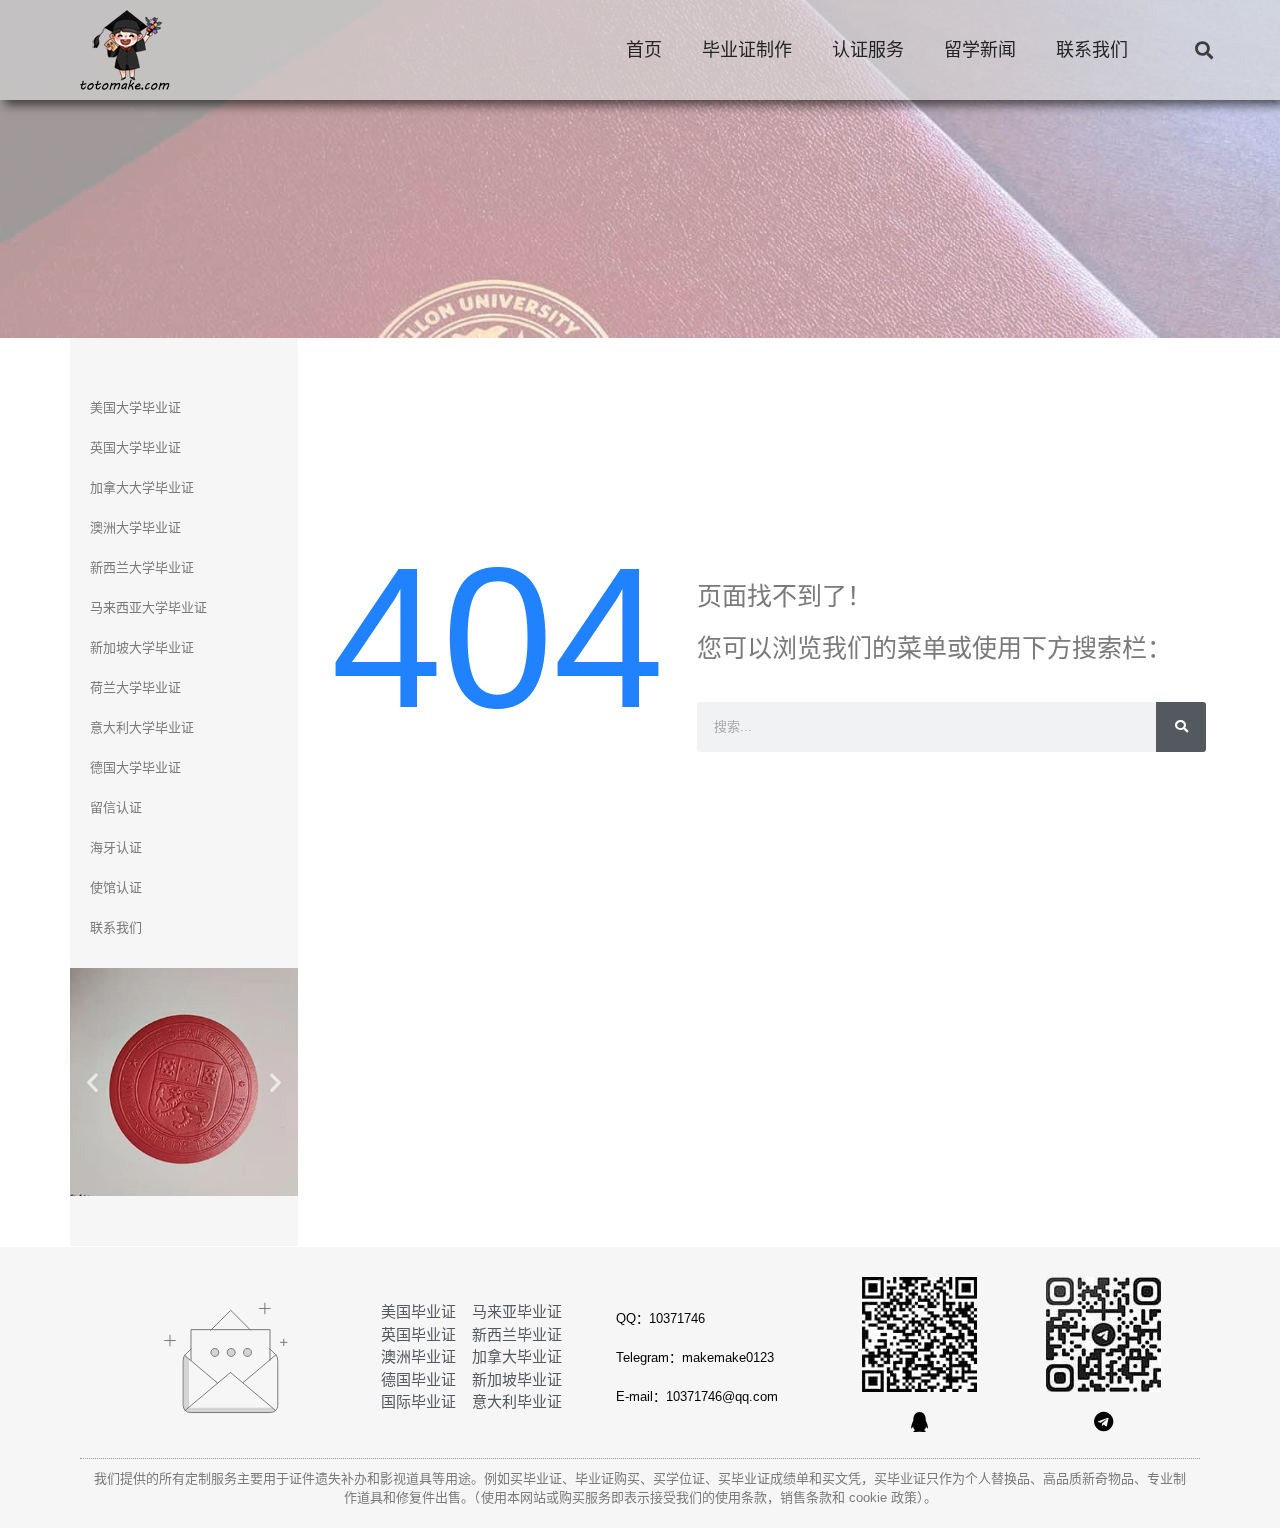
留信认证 (116, 807)
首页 (644, 50)
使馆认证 (116, 887)
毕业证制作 (747, 50)
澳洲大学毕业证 (135, 527)
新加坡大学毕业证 (142, 647)
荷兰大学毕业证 (135, 687)
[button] (1203, 50)
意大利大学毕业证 (142, 727)
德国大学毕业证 (135, 767)
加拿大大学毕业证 (142, 487)
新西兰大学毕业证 (142, 567)
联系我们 (1092, 50)
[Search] (1181, 727)
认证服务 (868, 50)
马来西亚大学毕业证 (148, 607)
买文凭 (841, 1478)
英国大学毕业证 (135, 447)
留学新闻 (980, 50)
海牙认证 (116, 847)
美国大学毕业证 (135, 407)
